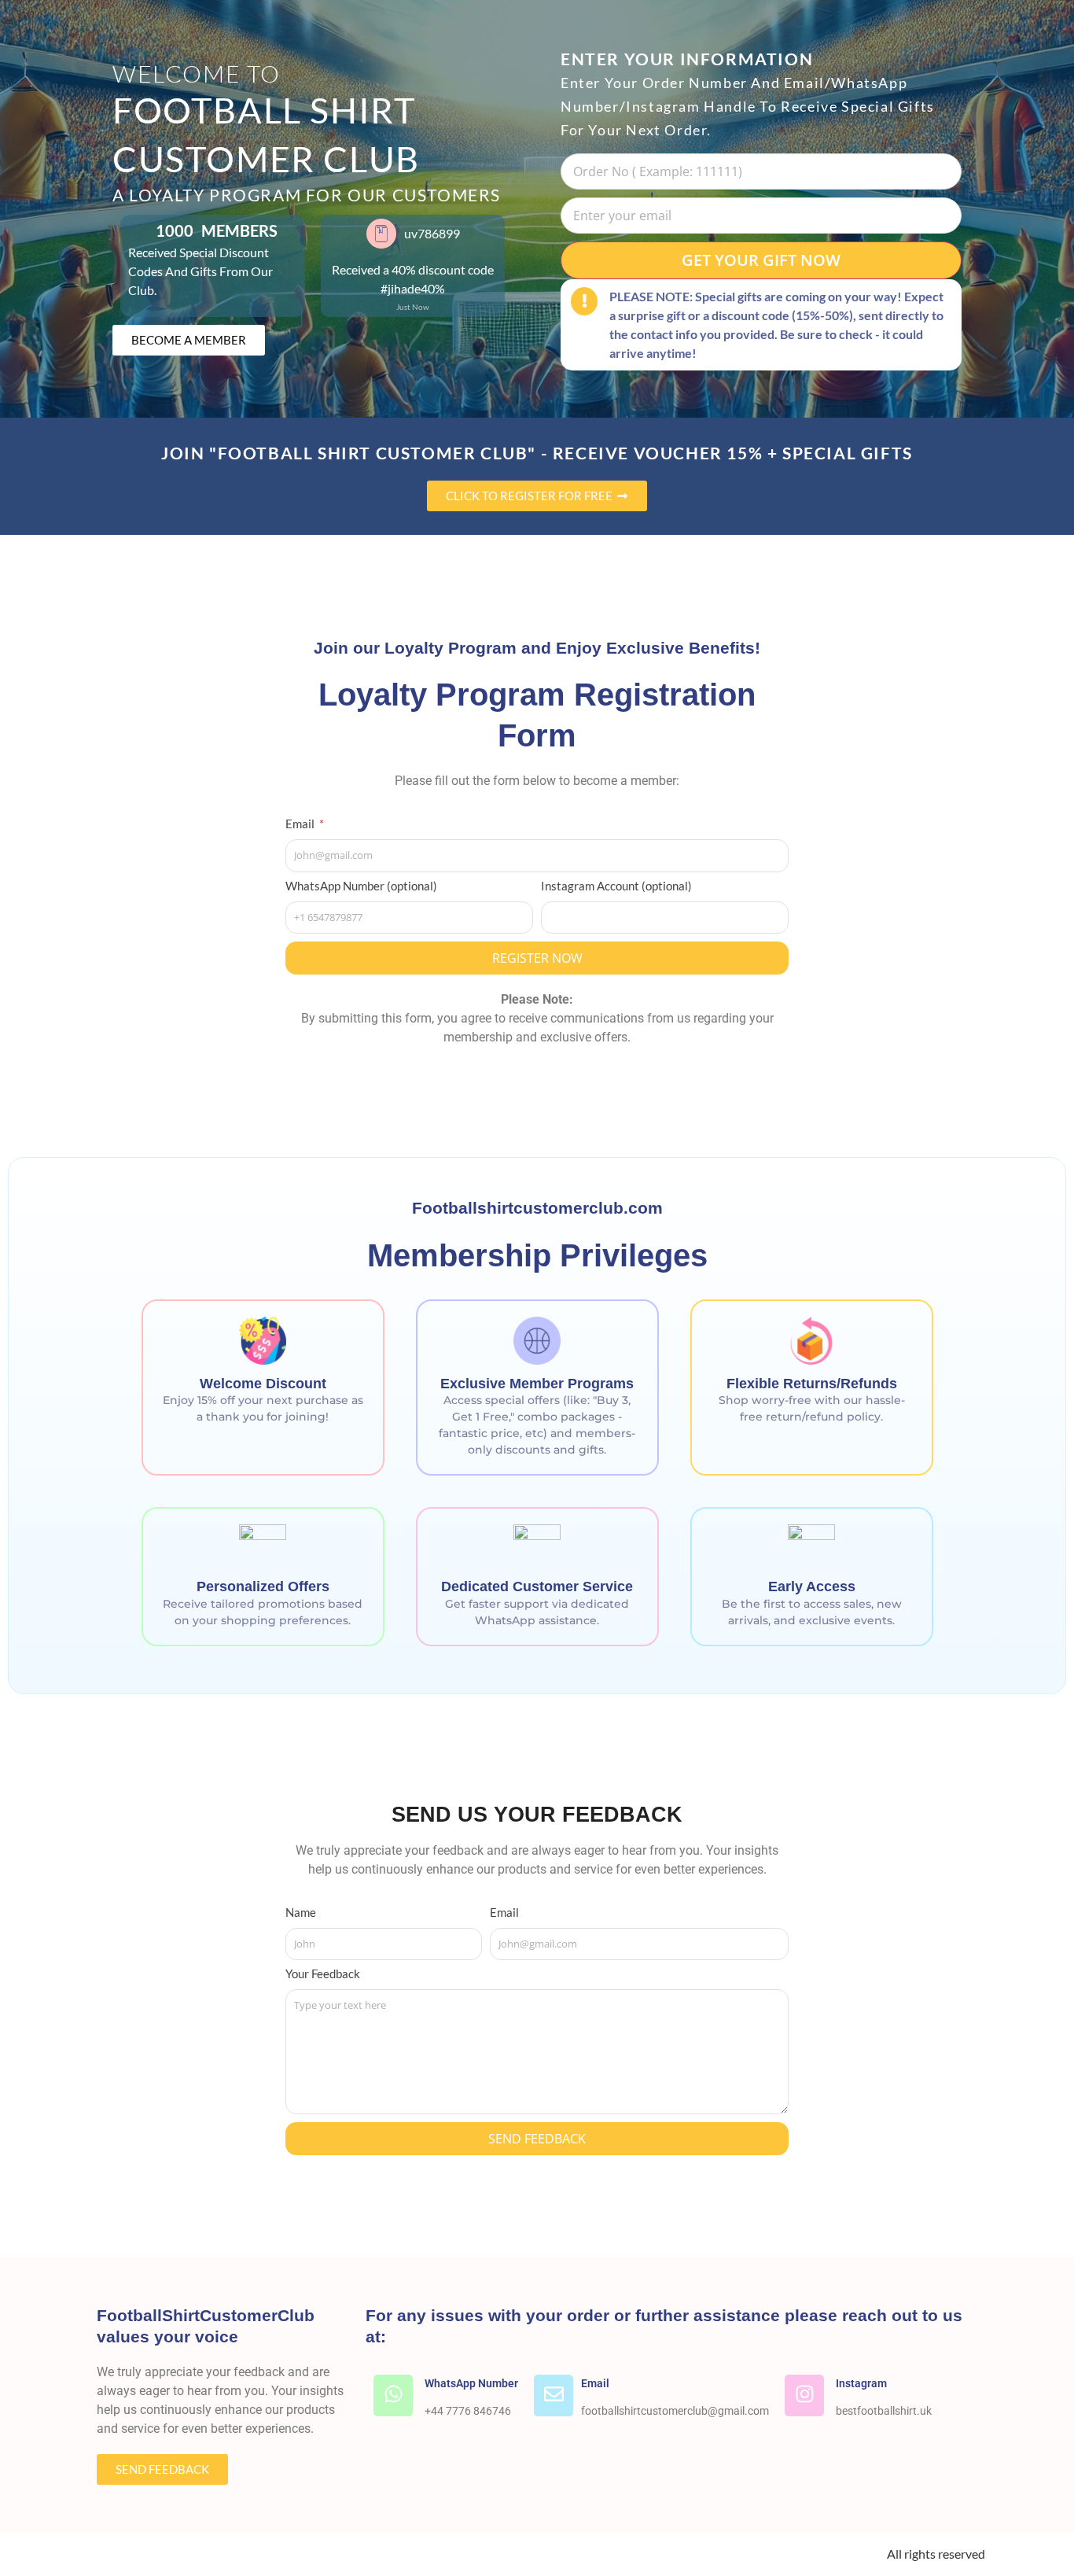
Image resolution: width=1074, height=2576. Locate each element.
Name (301, 1913)
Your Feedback (323, 1974)
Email (301, 824)
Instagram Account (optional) (616, 886)
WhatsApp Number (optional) (361, 886)
